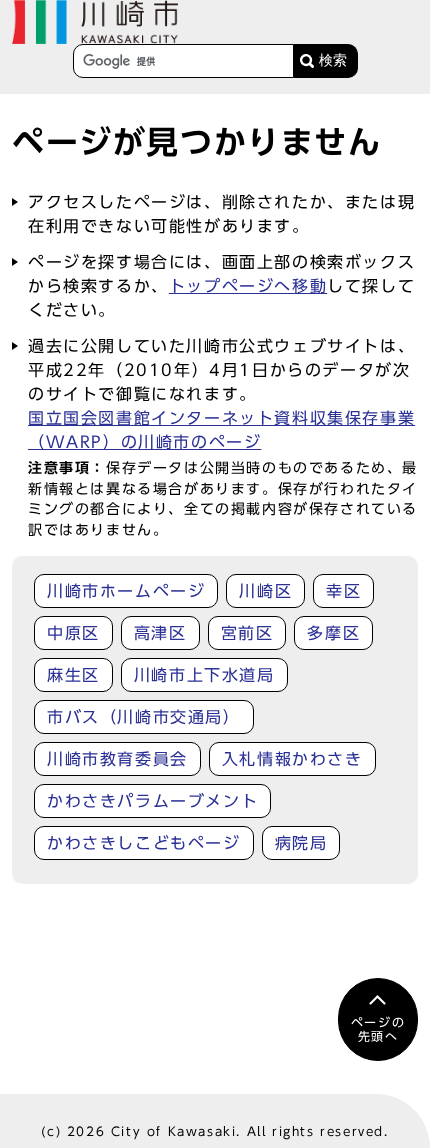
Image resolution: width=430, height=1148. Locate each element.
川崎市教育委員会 (117, 759)
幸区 (343, 591)
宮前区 (247, 633)
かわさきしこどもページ (144, 843)
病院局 (301, 843)
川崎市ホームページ (126, 591)
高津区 (160, 633)
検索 (333, 60)
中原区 (73, 633)
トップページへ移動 (248, 286)
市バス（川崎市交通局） (144, 717)
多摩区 (333, 633)
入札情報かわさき (292, 759)
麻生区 (73, 675)
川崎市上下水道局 (204, 675)
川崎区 (265, 591)
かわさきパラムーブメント (152, 801)
